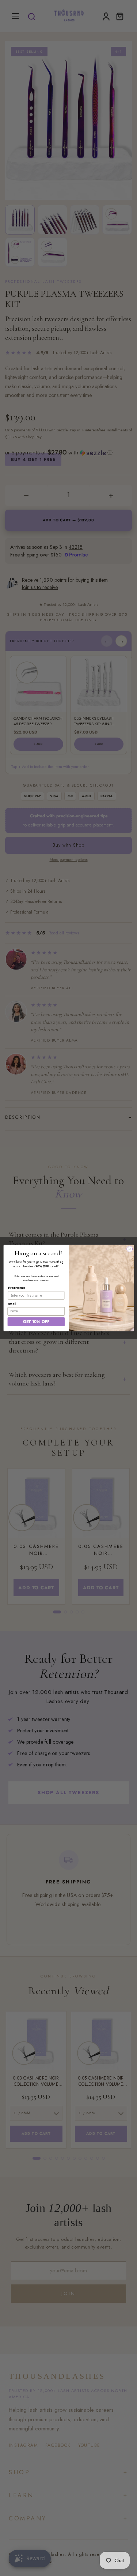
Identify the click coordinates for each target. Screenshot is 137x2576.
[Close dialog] (129, 1249)
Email (12, 1304)
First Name (16, 1288)
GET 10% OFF (36, 1321)
